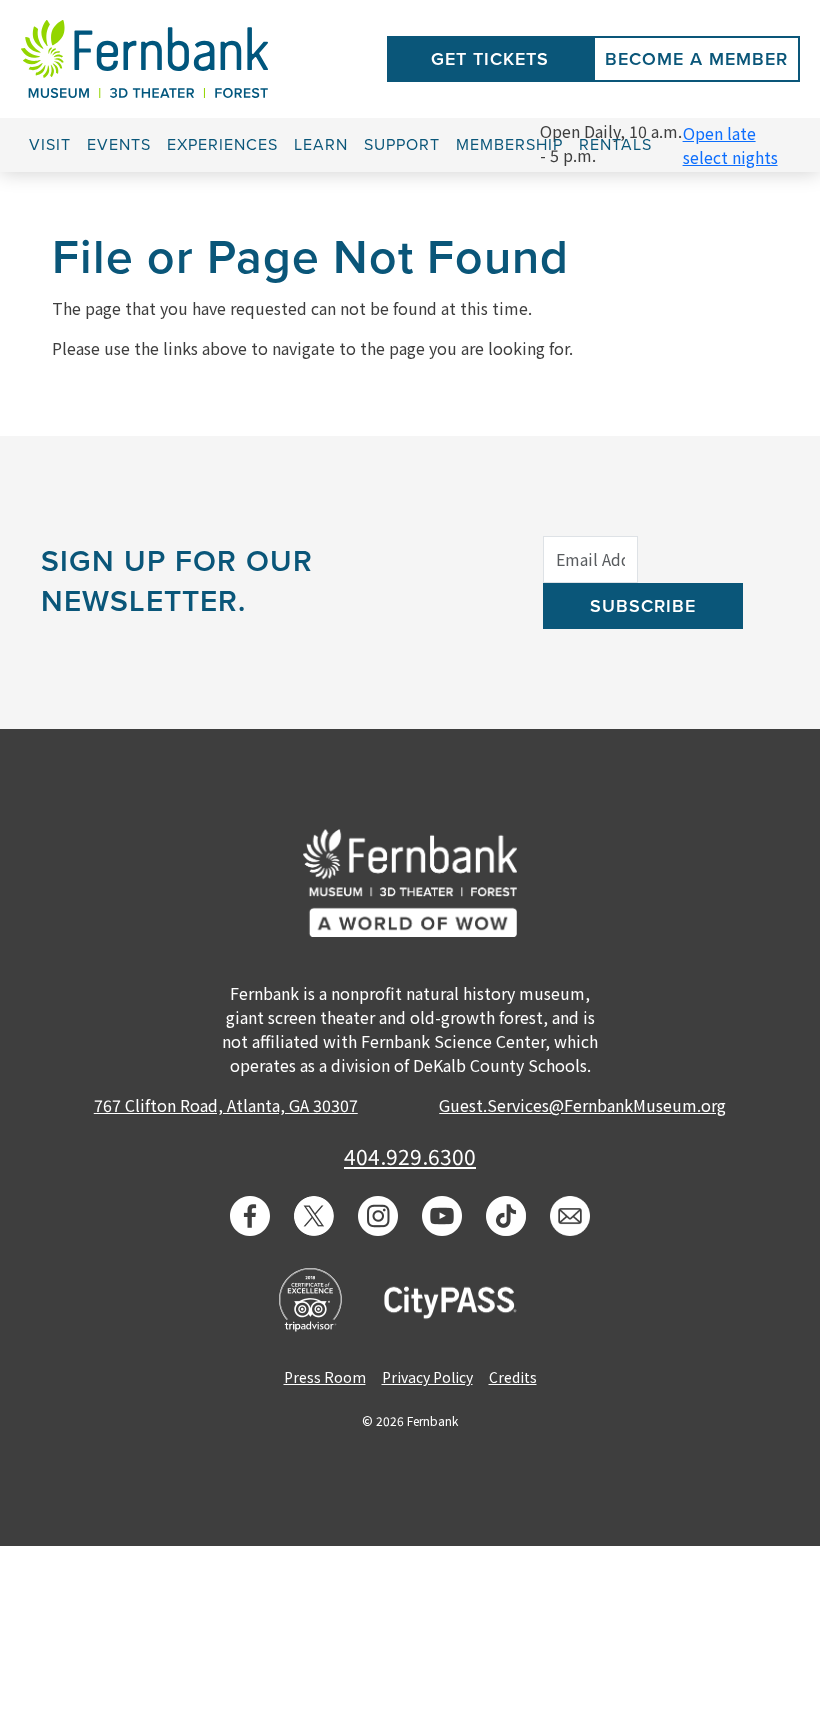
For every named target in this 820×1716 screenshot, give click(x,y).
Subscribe (643, 606)
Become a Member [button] (696, 59)
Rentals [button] (615, 145)
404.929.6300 (410, 1156)
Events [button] (119, 145)
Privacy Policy (427, 1377)
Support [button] (402, 145)
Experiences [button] (222, 145)
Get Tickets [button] (490, 59)
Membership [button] (509, 145)
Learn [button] (321, 145)
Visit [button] (50, 145)
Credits (513, 1377)
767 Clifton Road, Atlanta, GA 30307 (226, 1105)
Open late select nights (730, 145)
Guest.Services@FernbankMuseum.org (582, 1105)
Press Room (325, 1377)
